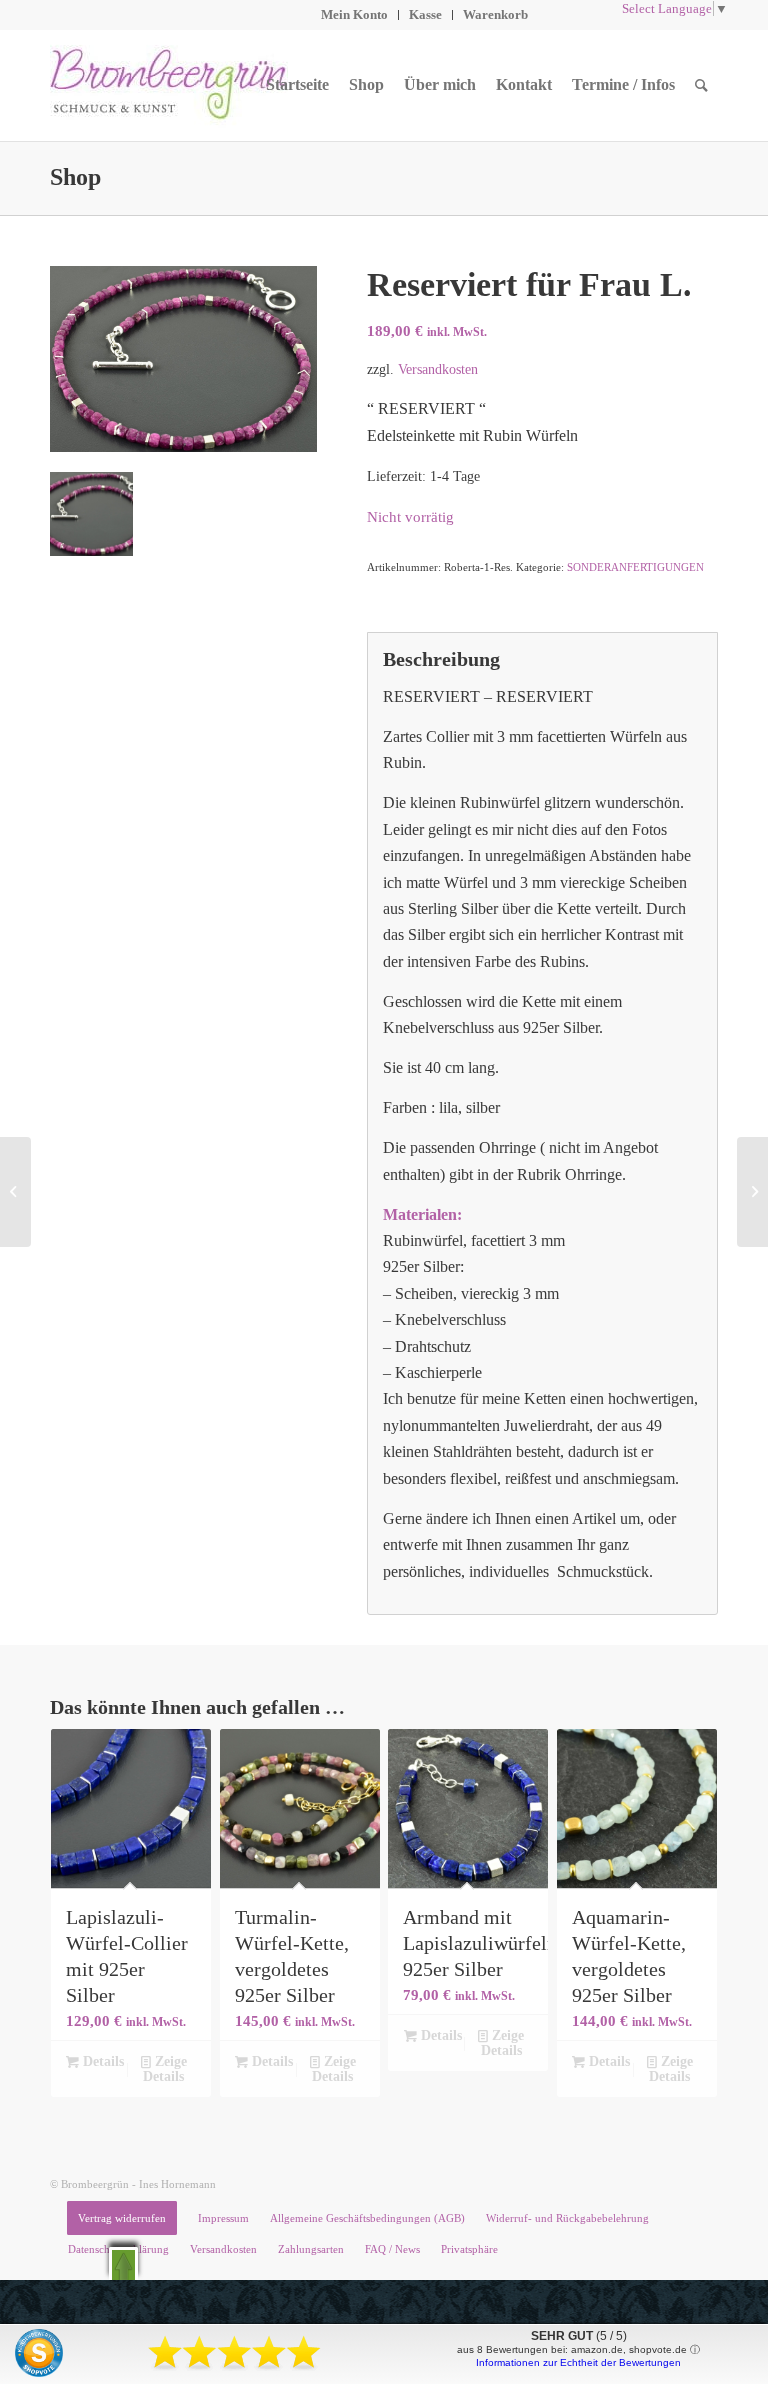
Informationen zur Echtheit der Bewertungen (578, 2362)
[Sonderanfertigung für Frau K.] (752, 1192)
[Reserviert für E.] (15, 1192)
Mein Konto (354, 14)
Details (101, 2061)
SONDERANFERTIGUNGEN (635, 567)
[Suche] (701, 85)
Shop (75, 177)
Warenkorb (495, 14)
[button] (123, 2263)
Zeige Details (165, 2069)
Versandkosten (438, 369)
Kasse (425, 14)
